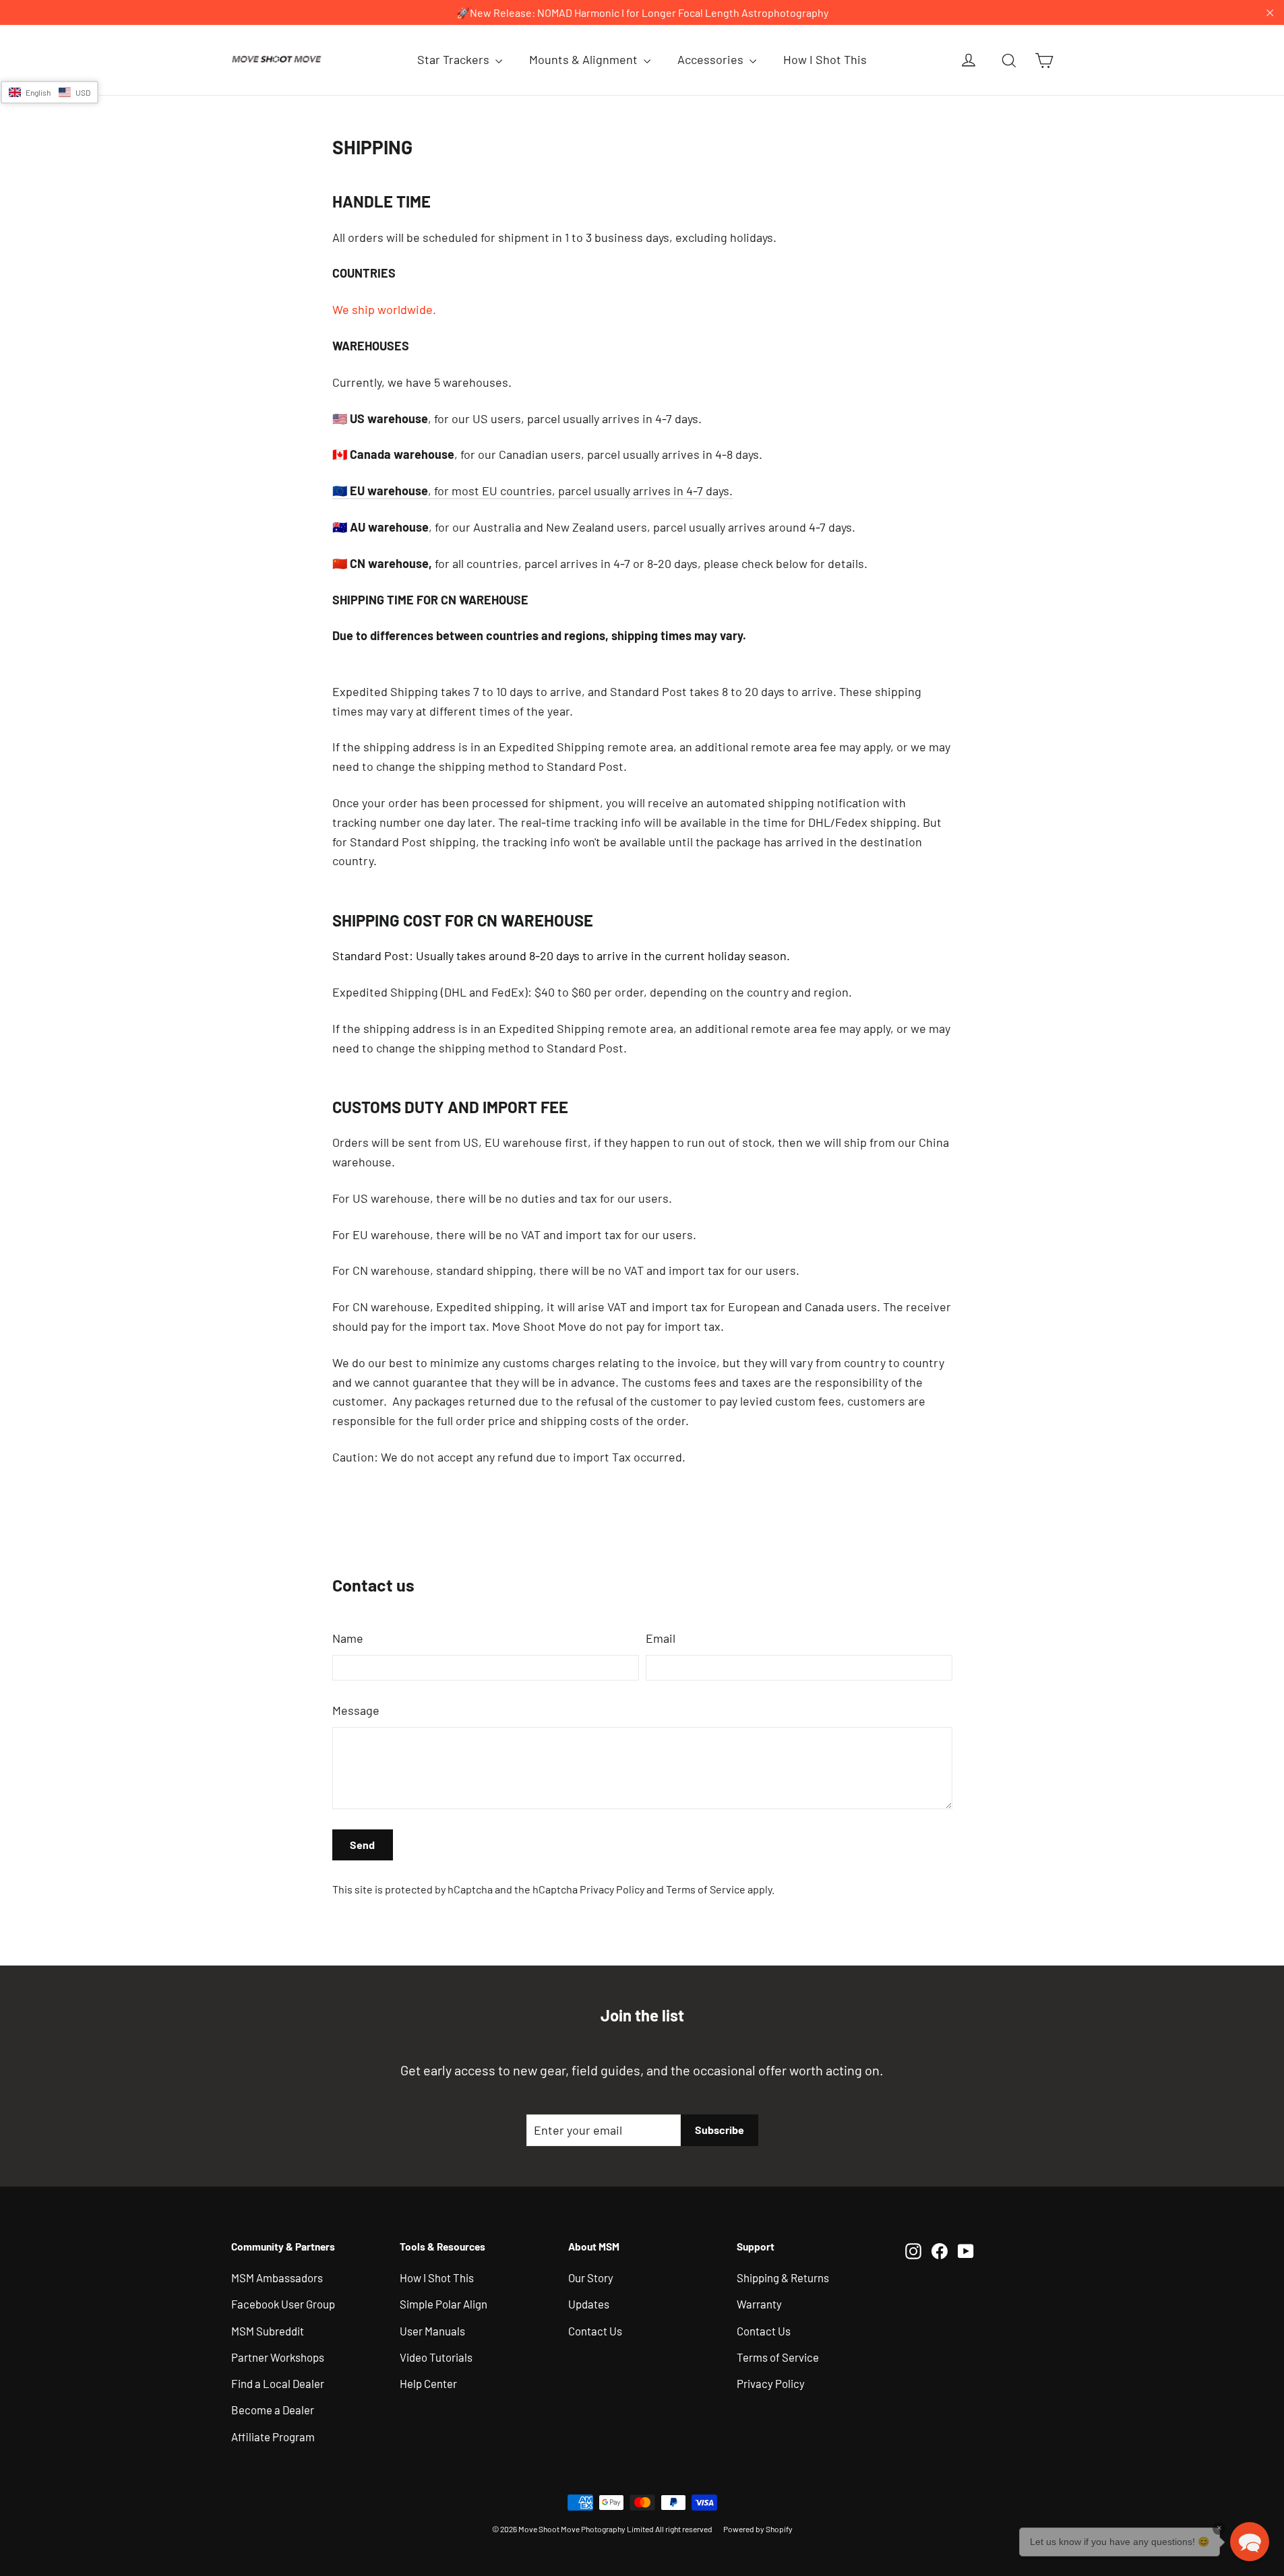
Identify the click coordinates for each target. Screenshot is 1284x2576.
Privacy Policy (612, 1889)
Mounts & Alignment (585, 59)
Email (661, 1638)
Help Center (428, 2383)
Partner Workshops (278, 2357)
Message (356, 1710)
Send (362, 1845)
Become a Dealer (273, 2410)
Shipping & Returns (783, 2277)
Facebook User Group (283, 2304)
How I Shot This (825, 59)
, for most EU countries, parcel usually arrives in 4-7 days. (532, 491)
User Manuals (432, 2331)
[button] (50, 92)
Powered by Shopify (758, 2529)
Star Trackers (455, 59)
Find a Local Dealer (278, 2383)
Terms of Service (706, 1889)
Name (348, 1638)
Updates (589, 2304)
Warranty (759, 2304)
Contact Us (595, 2331)
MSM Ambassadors (277, 2277)
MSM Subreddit (268, 2331)
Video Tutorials (436, 2357)
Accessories (712, 59)
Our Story (591, 2277)
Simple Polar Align (444, 2304)
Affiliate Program (273, 2437)
